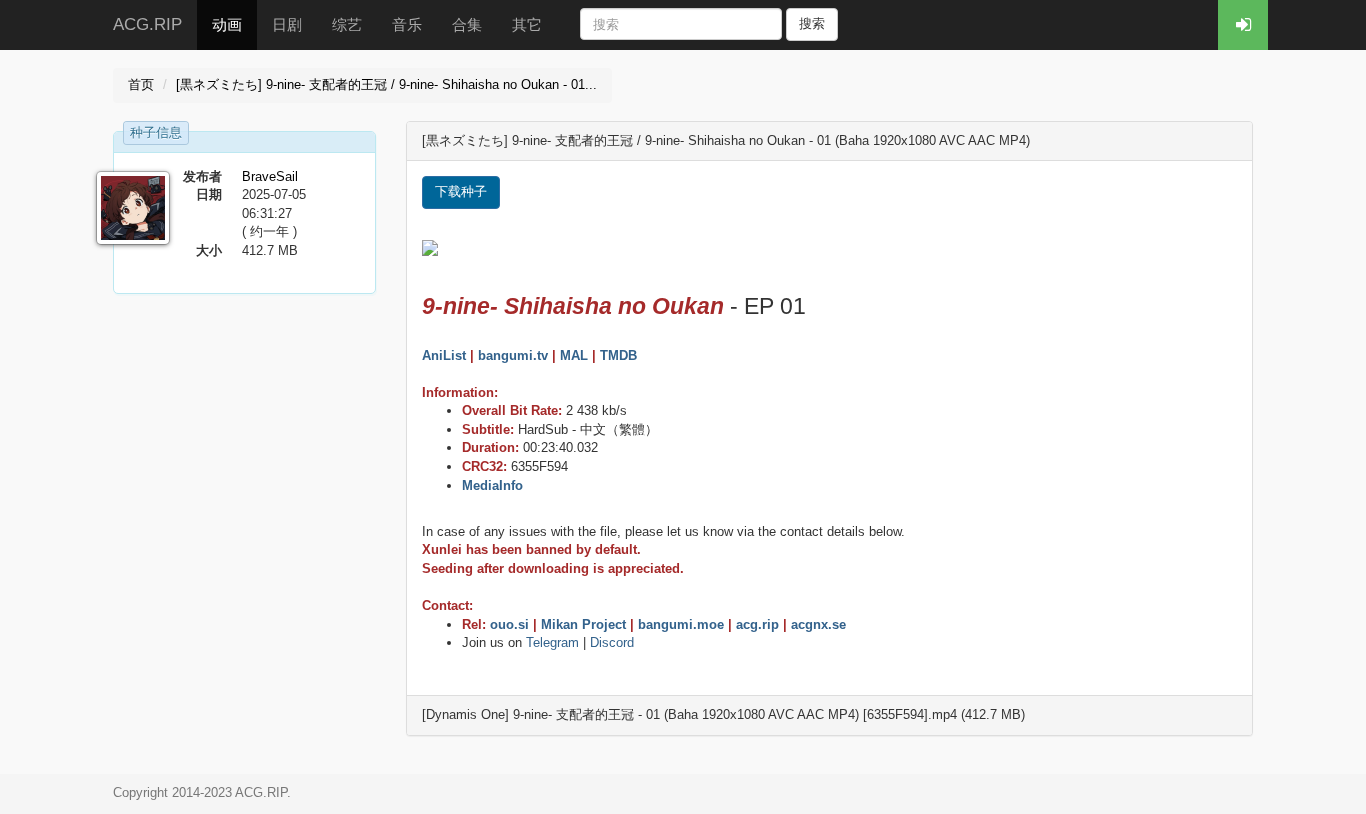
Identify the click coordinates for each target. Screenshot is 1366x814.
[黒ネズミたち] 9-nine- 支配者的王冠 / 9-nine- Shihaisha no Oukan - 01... (386, 84)
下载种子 (461, 191)
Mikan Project (583, 624)
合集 (467, 24)
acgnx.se (818, 624)
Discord (612, 642)
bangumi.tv (513, 355)
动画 (227, 24)
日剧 (287, 24)
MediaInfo (492, 485)
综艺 (347, 24)
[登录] (1243, 25)
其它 (527, 24)
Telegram (552, 642)
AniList (444, 355)
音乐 (407, 24)
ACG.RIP (147, 24)
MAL (574, 355)
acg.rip (757, 624)
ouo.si (509, 624)
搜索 (812, 23)
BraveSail (270, 176)
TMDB (618, 355)
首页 (141, 84)
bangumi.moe (681, 624)
